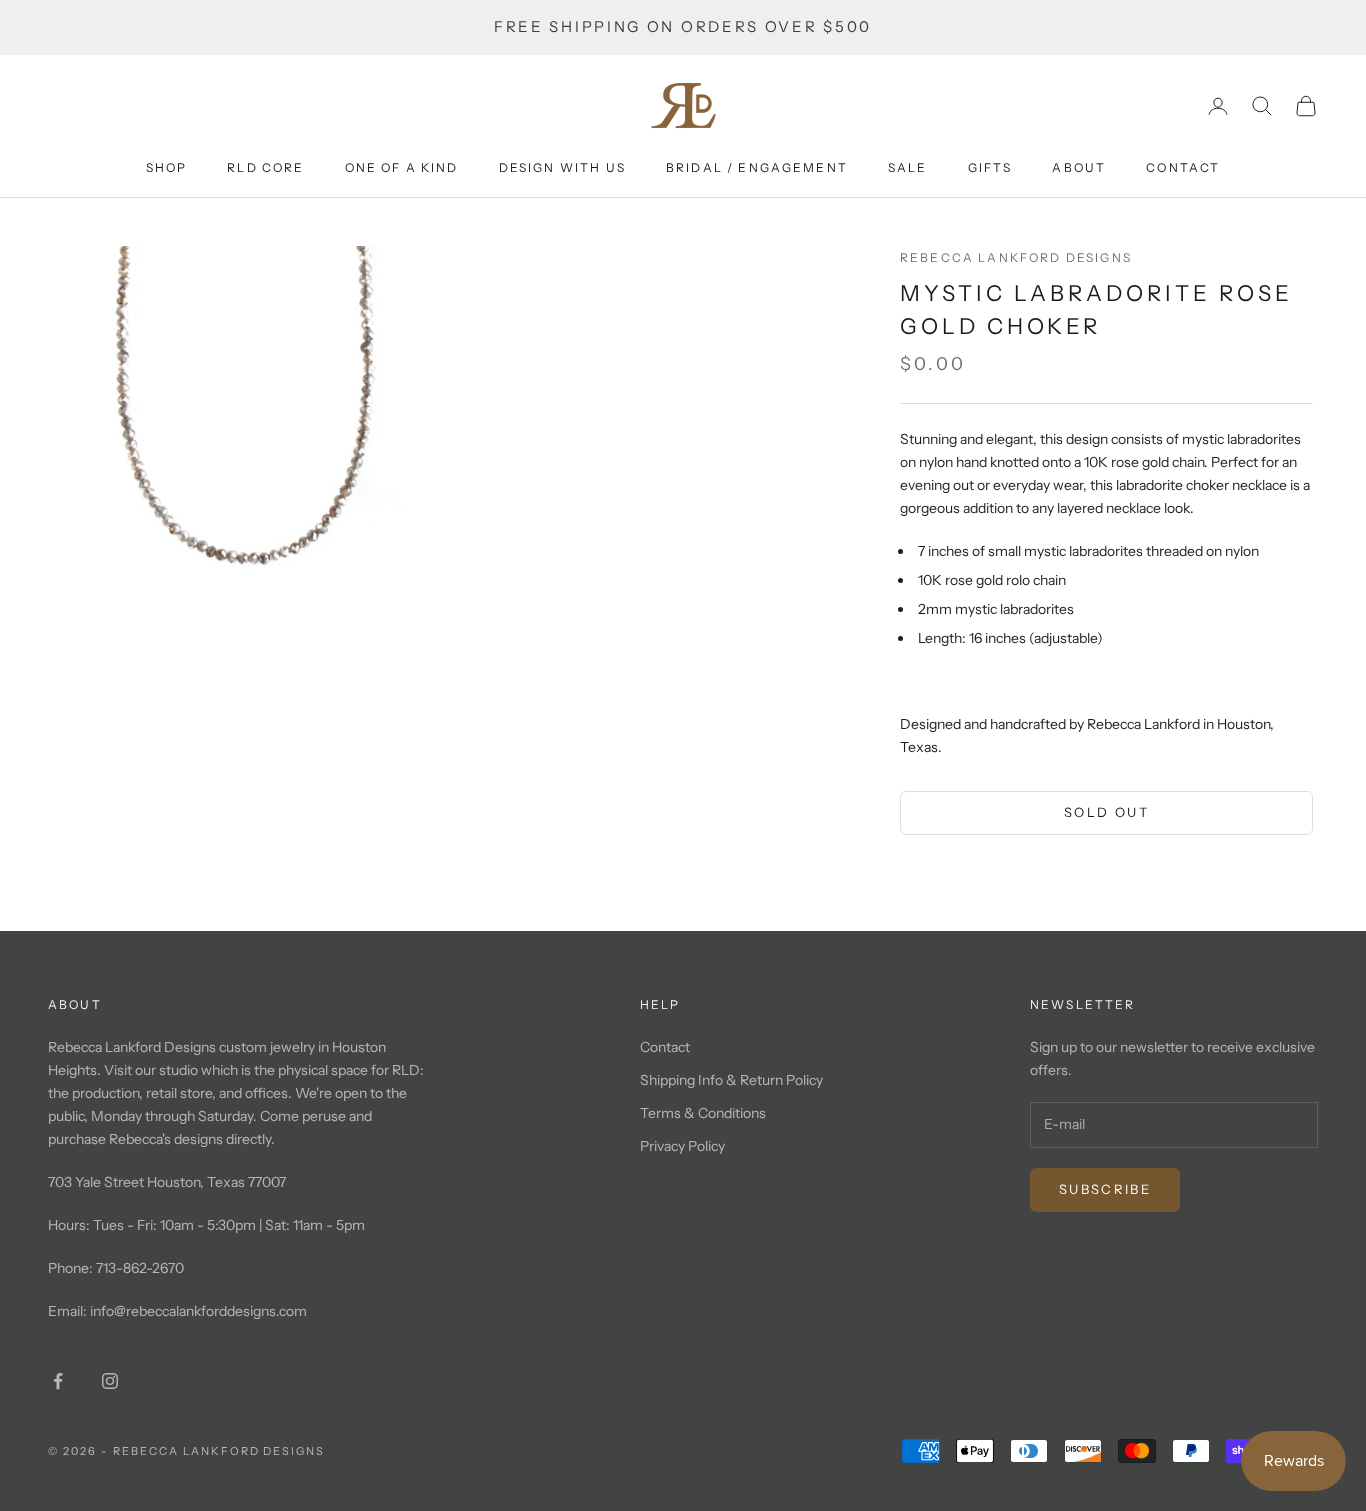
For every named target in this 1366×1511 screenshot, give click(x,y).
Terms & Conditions (703, 1113)
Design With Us (562, 167)
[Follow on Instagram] (110, 1381)
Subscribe (1105, 1189)
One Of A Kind (402, 167)
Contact (1183, 167)
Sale (908, 167)
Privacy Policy (682, 1146)
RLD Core (265, 167)
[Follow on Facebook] (58, 1381)
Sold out (1106, 812)
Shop (167, 167)
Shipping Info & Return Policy (731, 1080)
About (1079, 167)
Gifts (990, 167)
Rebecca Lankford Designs (1016, 257)
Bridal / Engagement (757, 167)
